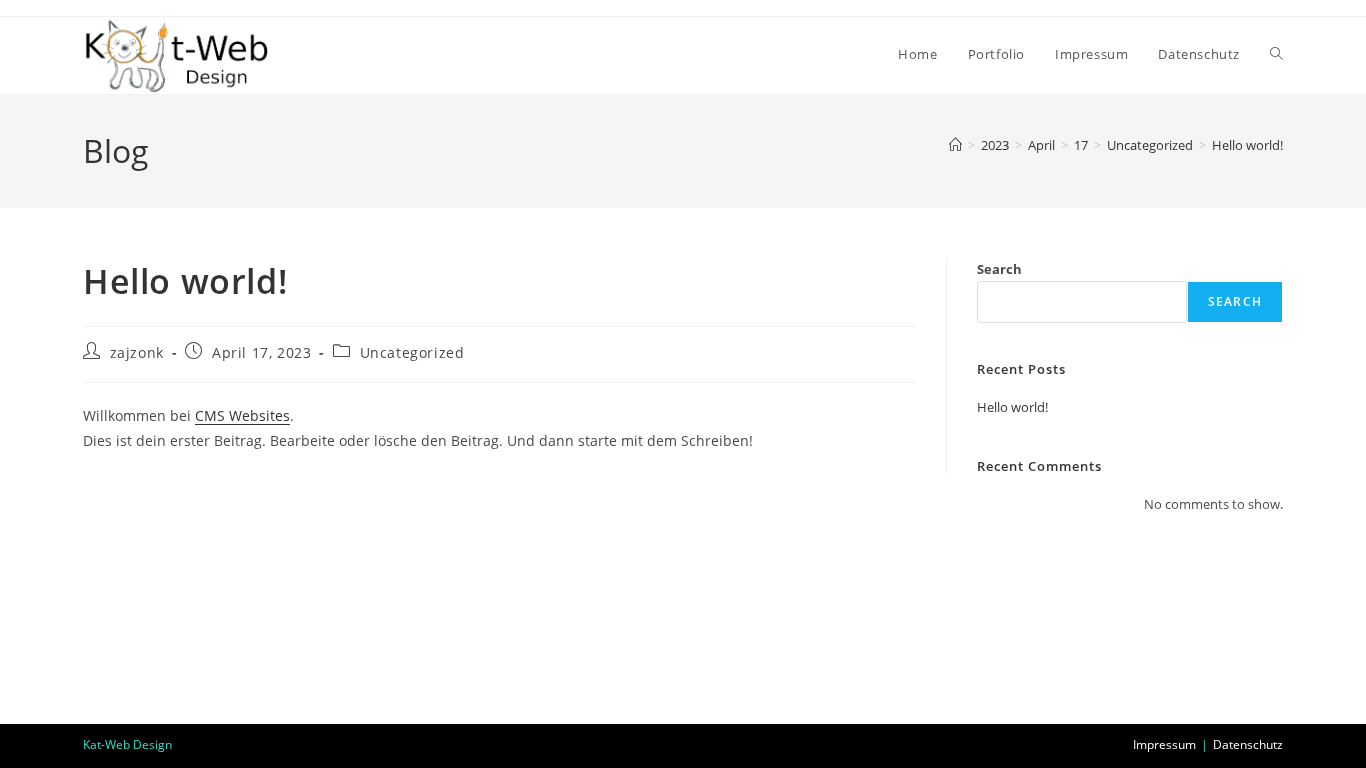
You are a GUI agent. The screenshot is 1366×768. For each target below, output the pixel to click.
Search (999, 269)
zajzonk (137, 352)
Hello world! (1247, 145)
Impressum (1164, 744)
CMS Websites (242, 415)
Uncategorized (412, 352)
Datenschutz (1248, 744)
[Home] (955, 145)
